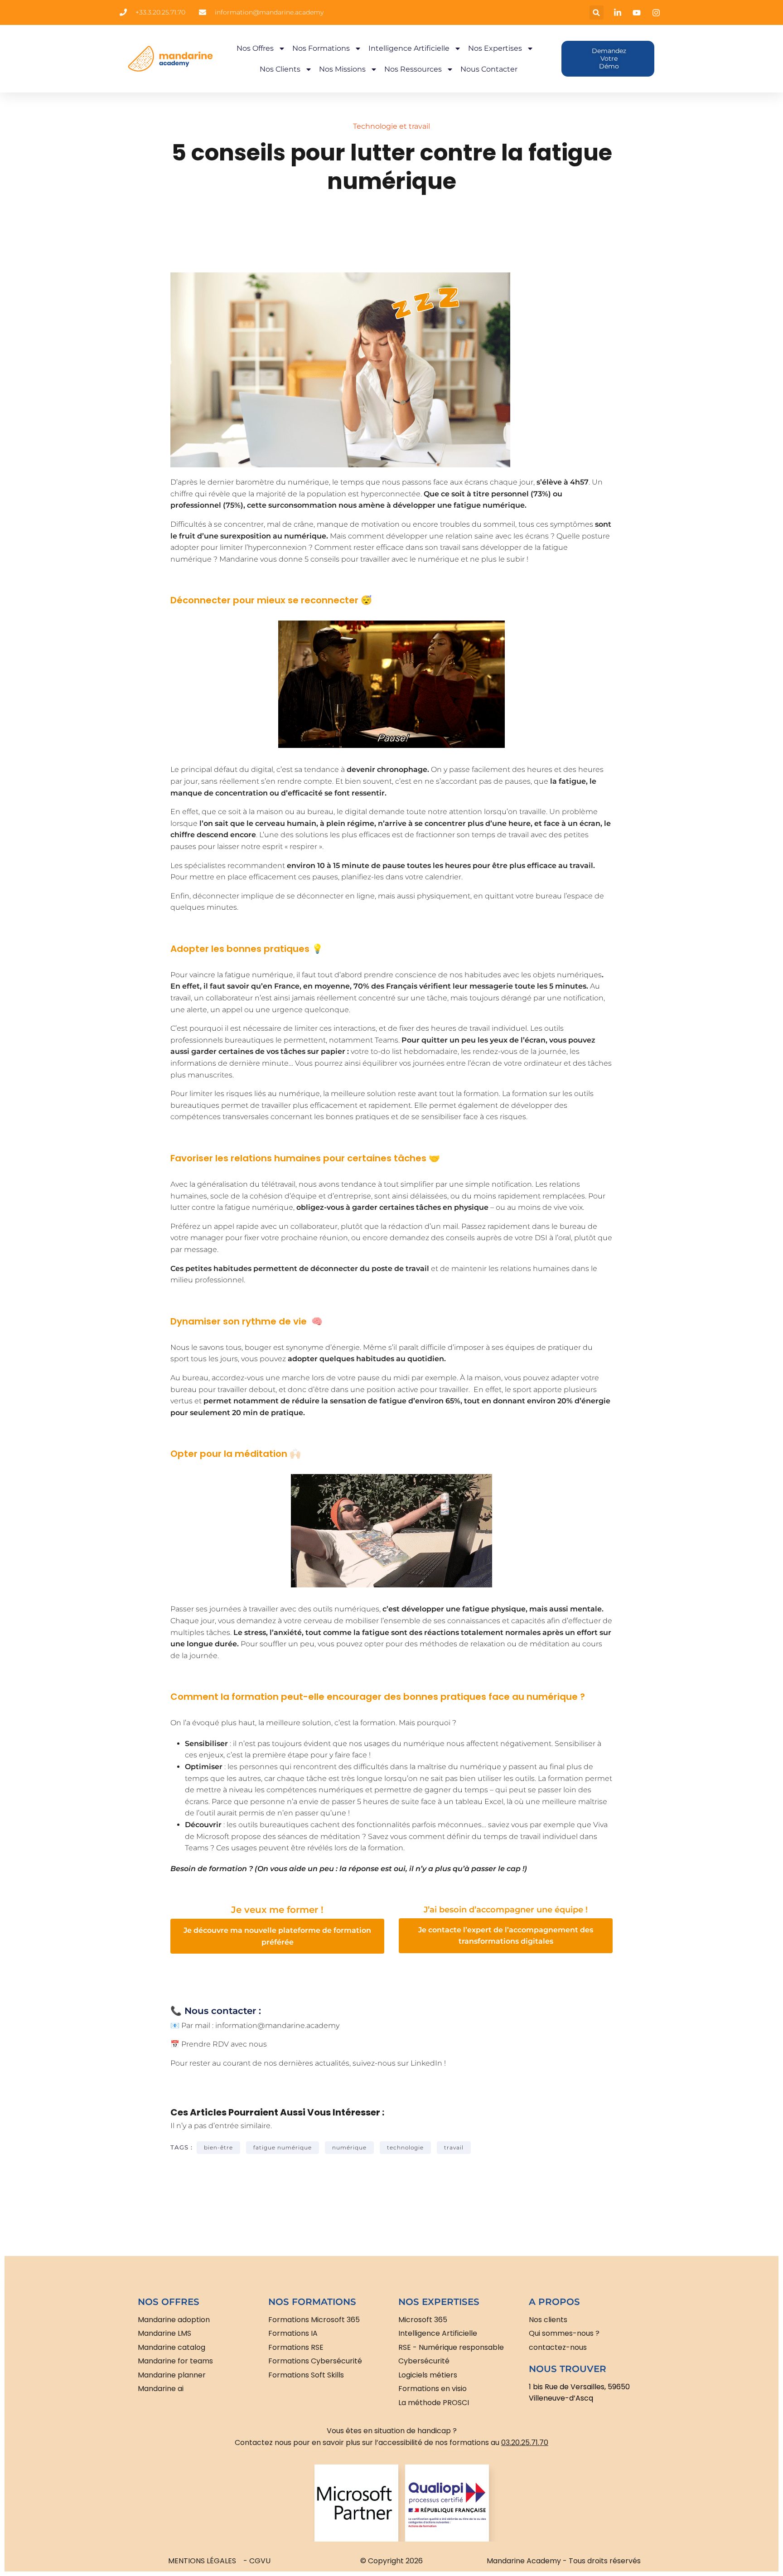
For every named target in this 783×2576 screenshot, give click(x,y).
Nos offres (255, 48)
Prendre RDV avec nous (224, 2044)
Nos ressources (413, 69)
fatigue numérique (283, 2147)
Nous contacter (489, 69)
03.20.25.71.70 (525, 2443)
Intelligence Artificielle (409, 48)
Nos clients (280, 69)
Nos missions (342, 69)
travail (454, 2147)
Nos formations (321, 48)
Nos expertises (495, 48)
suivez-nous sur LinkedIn (397, 2063)
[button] (597, 12)
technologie (405, 2147)
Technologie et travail (391, 126)
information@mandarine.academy (277, 2025)
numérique (349, 2147)
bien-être (218, 2147)
